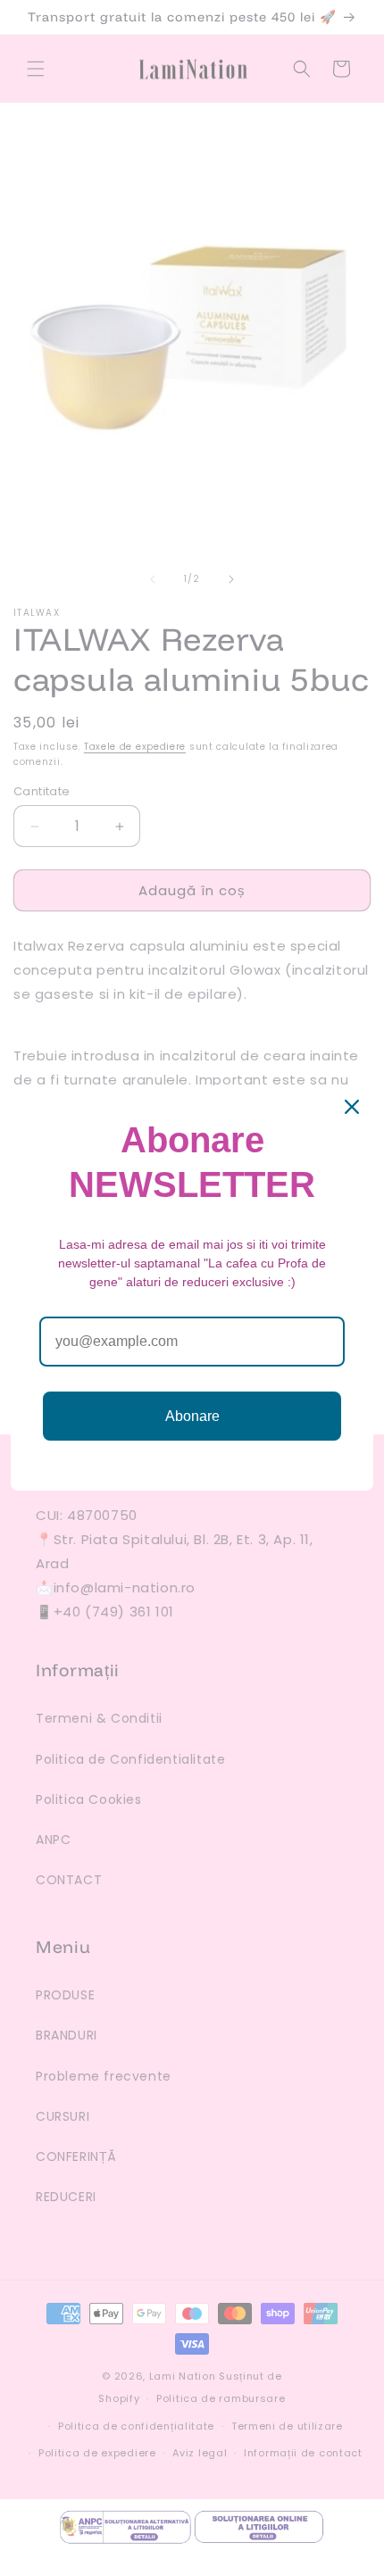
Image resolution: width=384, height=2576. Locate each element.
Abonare (192, 1416)
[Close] (352, 1107)
